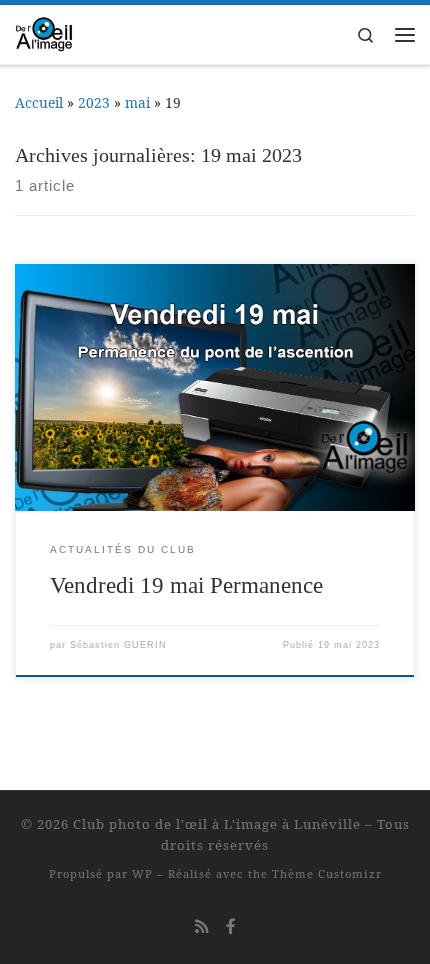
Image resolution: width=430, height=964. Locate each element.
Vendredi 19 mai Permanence (186, 585)
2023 (94, 102)
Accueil (39, 102)
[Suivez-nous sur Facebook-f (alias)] (231, 926)
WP (142, 873)
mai (137, 102)
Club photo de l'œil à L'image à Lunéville (217, 824)
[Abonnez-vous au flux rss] (202, 926)
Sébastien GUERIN (118, 645)
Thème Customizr (327, 873)
